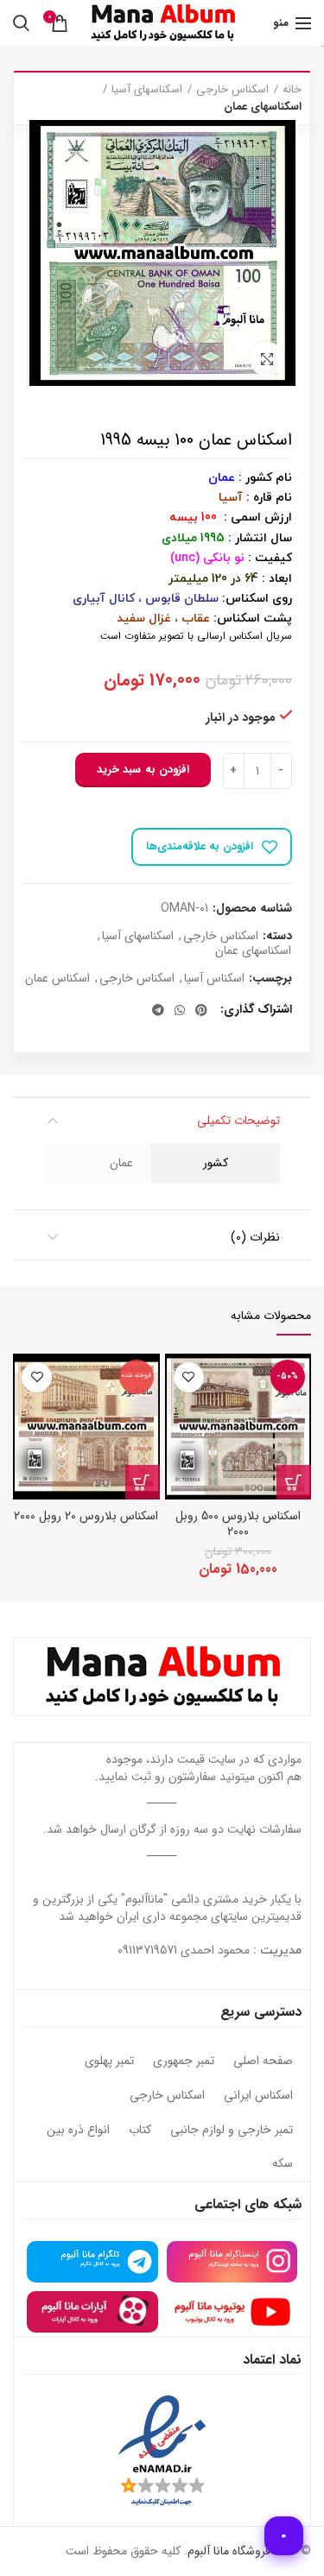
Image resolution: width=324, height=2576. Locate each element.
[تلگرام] (158, 1010)
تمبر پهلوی (109, 2061)
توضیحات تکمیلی (238, 1121)
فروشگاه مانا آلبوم (229, 2551)
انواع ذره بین (78, 2131)
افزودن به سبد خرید (143, 770)
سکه (283, 2164)
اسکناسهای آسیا (147, 90)
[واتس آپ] (180, 1010)
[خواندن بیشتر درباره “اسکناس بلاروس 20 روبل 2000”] (143, 1482)
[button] (294, 1482)
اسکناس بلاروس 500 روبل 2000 (238, 1524)
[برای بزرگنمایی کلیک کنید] (267, 359)
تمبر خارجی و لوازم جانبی (232, 2131)
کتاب (140, 2131)
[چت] (284, 2536)
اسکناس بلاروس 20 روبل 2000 (86, 1516)
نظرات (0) (255, 1237)
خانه (292, 90)
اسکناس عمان (57, 979)
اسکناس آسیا (214, 979)
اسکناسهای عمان (263, 107)
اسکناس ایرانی (258, 2096)
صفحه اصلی (263, 2061)
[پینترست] (201, 1010)
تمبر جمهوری (184, 2061)
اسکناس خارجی (232, 90)
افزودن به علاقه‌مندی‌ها (200, 846)
